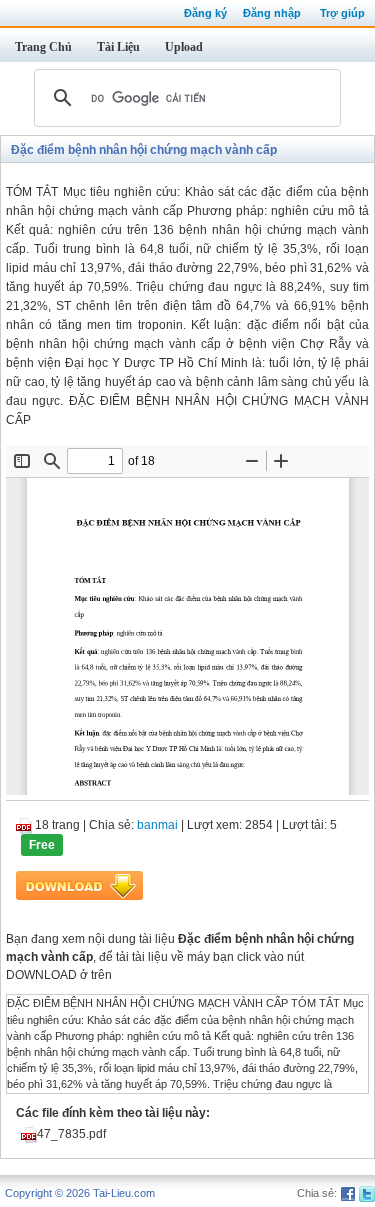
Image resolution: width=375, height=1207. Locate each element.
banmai (157, 825)
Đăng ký (205, 13)
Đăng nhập (272, 13)
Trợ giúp (342, 13)
